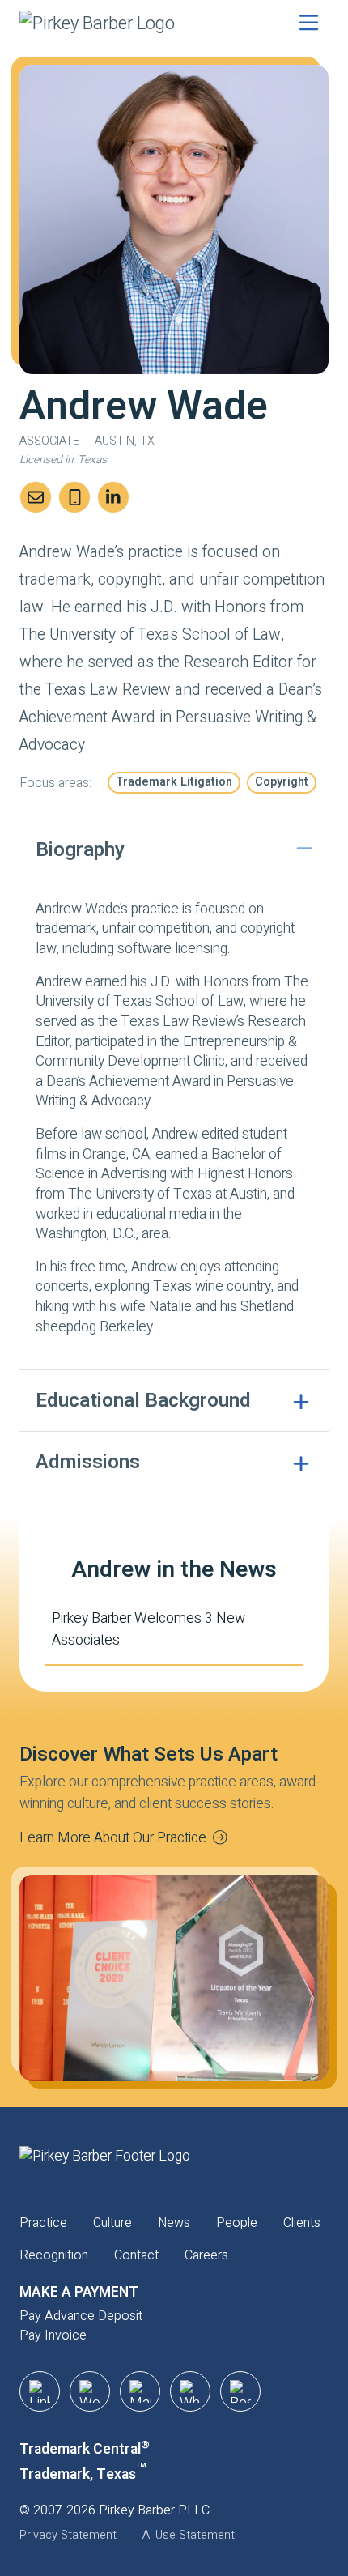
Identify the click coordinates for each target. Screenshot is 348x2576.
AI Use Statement (189, 2535)
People (237, 2223)
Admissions (88, 1462)
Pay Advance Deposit (81, 2316)
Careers (206, 2255)
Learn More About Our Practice (113, 1838)
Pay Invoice (53, 2335)
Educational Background (143, 1400)
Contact (136, 2255)
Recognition (54, 2255)
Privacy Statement (68, 2535)
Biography (80, 849)
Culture (112, 2223)
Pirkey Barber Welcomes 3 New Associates (149, 1629)
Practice (43, 2223)
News (174, 2223)
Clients (302, 2223)
